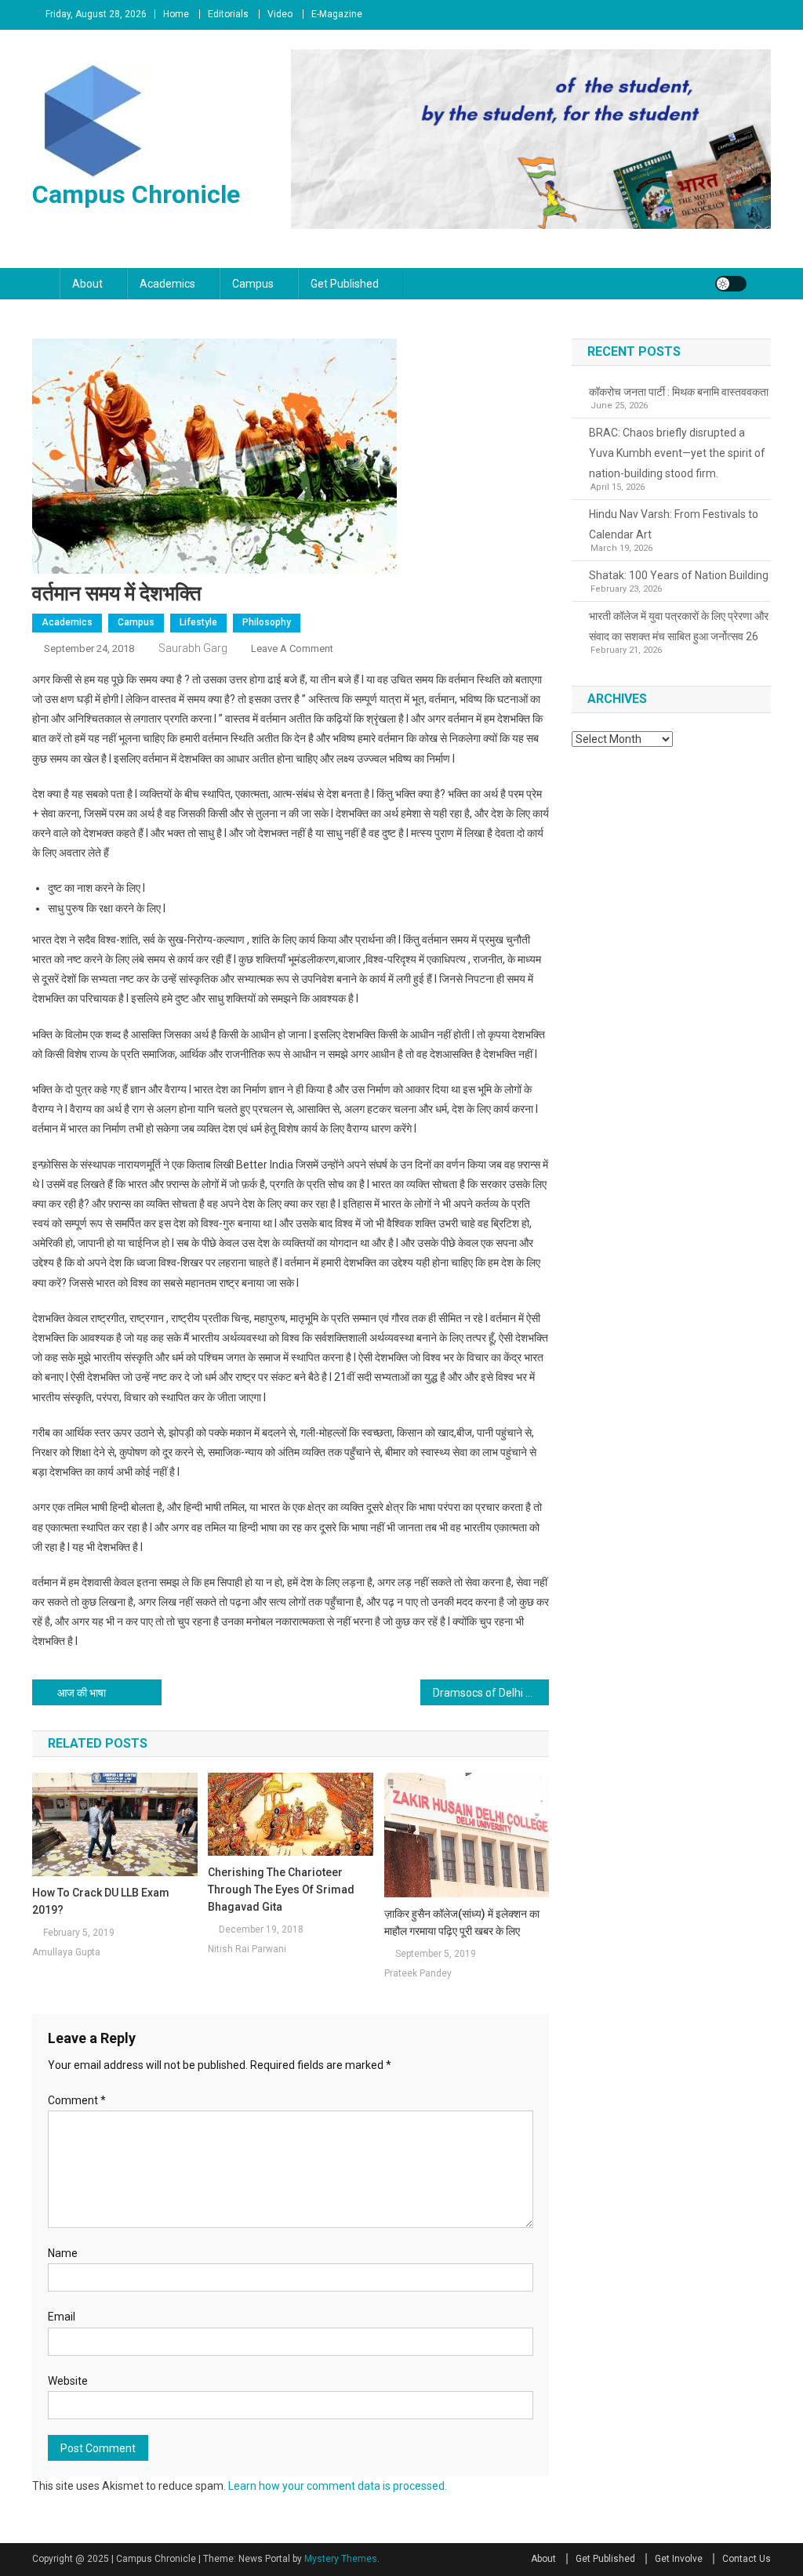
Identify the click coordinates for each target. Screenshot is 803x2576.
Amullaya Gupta (66, 1952)
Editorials (228, 14)
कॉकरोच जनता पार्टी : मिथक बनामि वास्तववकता (679, 392)
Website (68, 2381)
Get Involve (679, 2559)
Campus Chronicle (136, 194)
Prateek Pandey (418, 1973)
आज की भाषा (82, 1693)
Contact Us (747, 2559)
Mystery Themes (341, 2559)
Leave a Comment (292, 649)
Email (62, 2317)
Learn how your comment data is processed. (338, 2486)
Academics (167, 284)
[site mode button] (731, 284)
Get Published (345, 284)
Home (176, 14)
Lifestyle (198, 622)
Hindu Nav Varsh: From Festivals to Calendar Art (674, 524)
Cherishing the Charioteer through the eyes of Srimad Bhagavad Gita (281, 1889)
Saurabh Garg (193, 648)
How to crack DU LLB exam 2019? (101, 1901)
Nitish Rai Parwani (247, 1949)
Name (63, 2253)
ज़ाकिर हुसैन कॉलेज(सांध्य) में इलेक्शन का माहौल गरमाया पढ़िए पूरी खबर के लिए (462, 1922)
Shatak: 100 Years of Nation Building (679, 575)
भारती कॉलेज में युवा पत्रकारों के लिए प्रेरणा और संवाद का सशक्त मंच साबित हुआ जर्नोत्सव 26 (679, 626)
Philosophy (267, 622)
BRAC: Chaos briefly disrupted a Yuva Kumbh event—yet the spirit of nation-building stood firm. (677, 453)
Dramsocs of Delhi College (491, 1693)
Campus (253, 284)
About (87, 284)
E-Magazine (337, 14)
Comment (77, 2100)
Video (280, 14)
